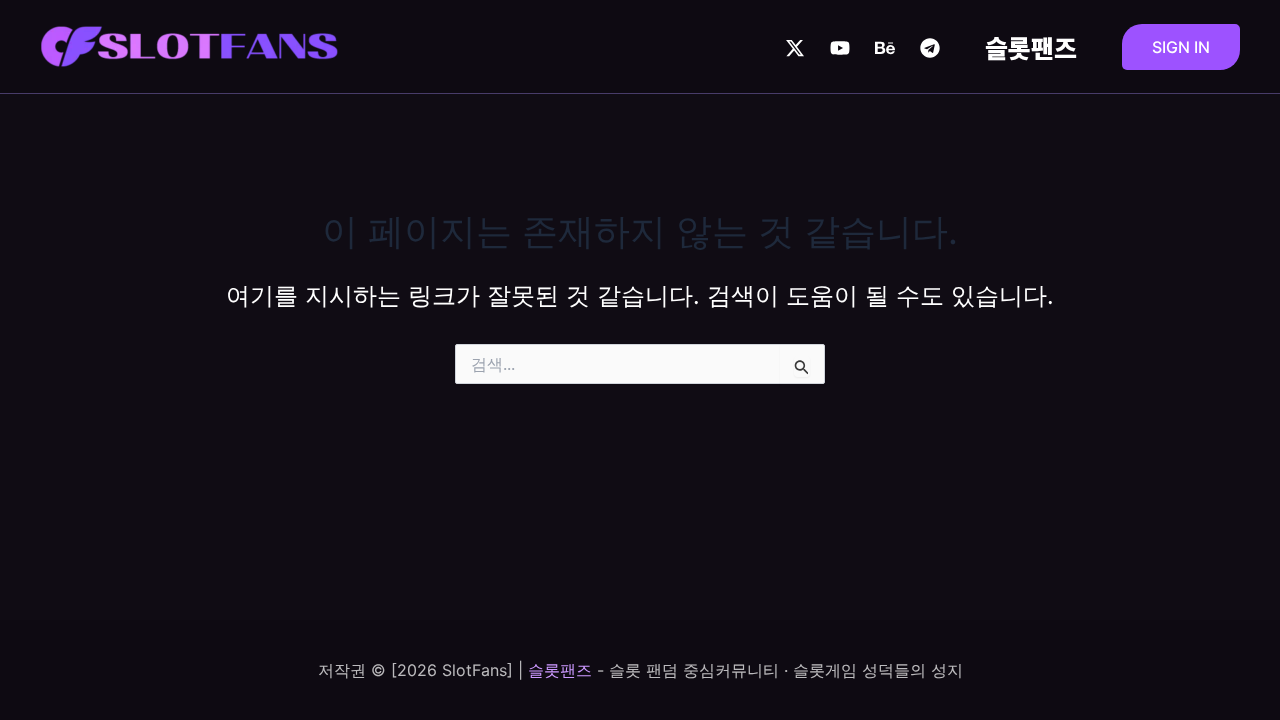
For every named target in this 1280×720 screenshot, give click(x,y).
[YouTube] (840, 48)
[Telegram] (930, 48)
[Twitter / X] (795, 48)
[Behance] (885, 48)
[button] (1181, 47)
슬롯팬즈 (1031, 47)
